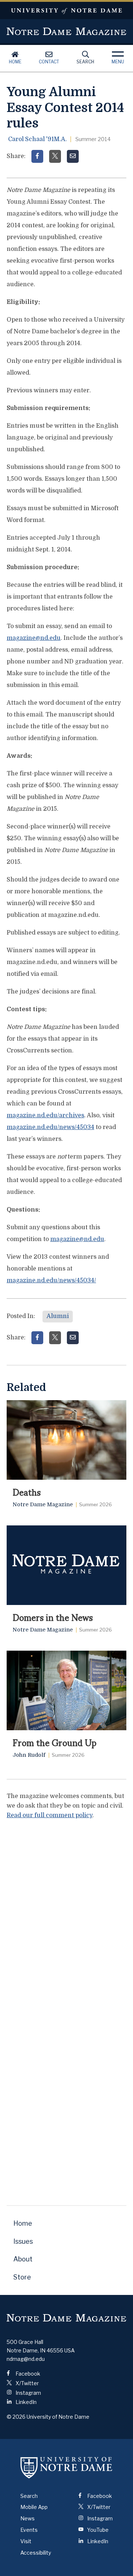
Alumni (58, 1316)
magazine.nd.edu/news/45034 (50, 1127)
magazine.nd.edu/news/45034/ (51, 1280)
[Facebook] (37, 156)
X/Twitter (27, 2383)
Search (85, 62)
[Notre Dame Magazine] (66, 2318)
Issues (23, 2241)
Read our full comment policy (50, 1815)
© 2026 (16, 2417)
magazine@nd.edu (34, 638)
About (23, 2259)
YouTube (97, 2530)
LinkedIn (25, 2402)
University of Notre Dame (66, 10)
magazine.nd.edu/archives (45, 1115)
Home (15, 62)
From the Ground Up (54, 1742)
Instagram (28, 2393)
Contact (49, 62)
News (28, 2518)
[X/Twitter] (55, 156)
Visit (26, 2541)
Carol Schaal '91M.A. (37, 139)
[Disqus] (66, 1918)
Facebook (27, 2374)
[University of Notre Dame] (66, 2468)
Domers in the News (53, 1617)
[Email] (73, 156)
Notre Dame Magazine (66, 31)
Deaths (27, 1492)
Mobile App (34, 2507)
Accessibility (36, 2553)
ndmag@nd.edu (26, 2359)
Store (22, 2277)
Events (29, 2530)
